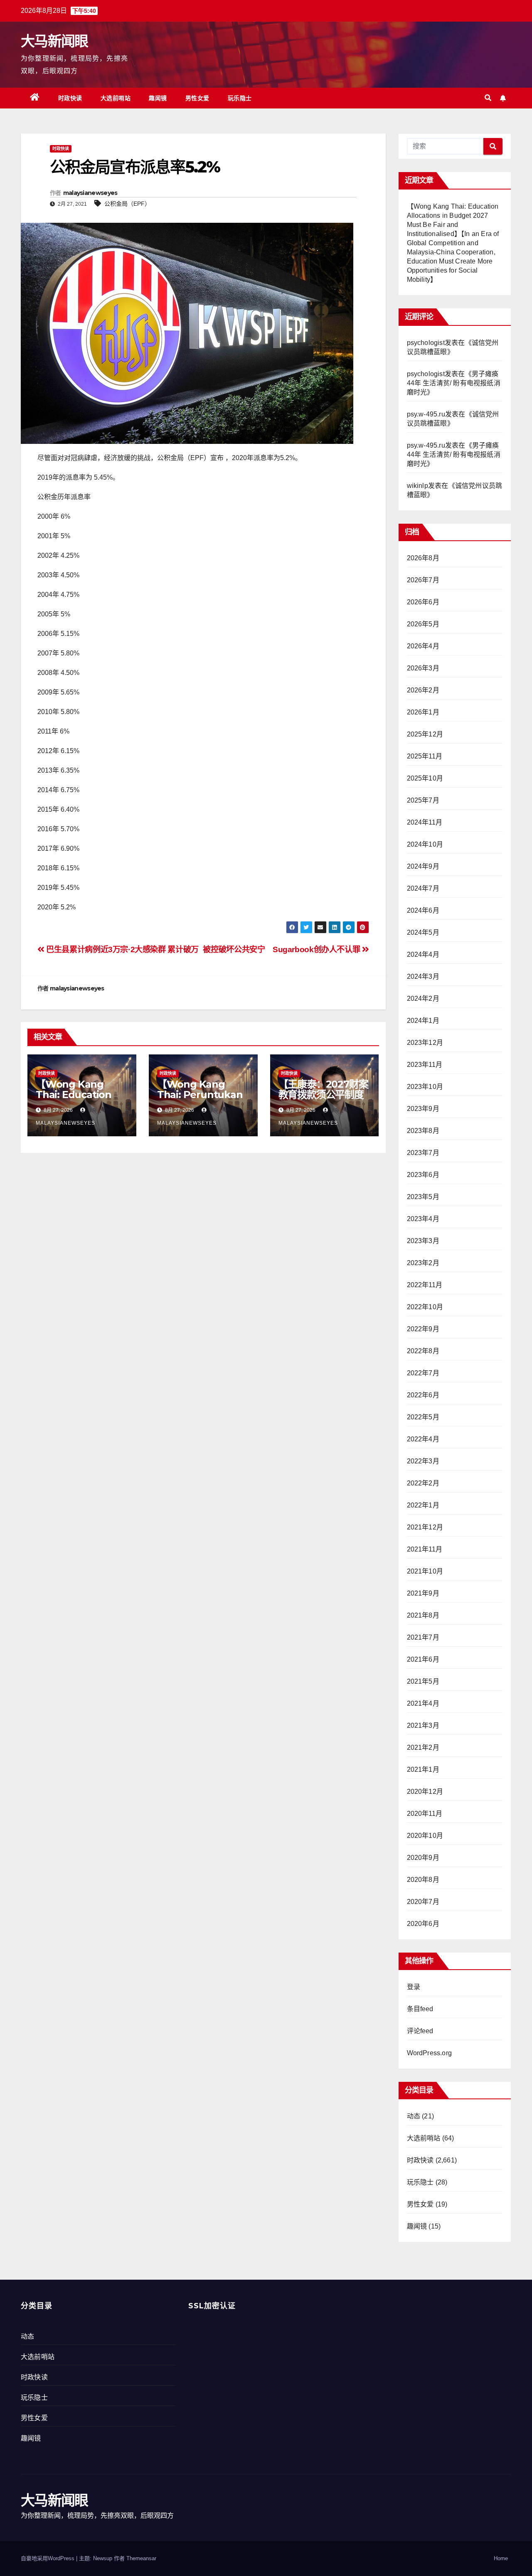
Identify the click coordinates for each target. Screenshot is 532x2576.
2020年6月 (423, 1924)
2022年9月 (423, 1329)
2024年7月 (423, 888)
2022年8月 (423, 1351)
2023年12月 (425, 1043)
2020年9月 (423, 1858)
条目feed (420, 2009)
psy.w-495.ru (426, 414)
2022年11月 (425, 1285)
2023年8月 (423, 1131)
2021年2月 (423, 1747)
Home (501, 2558)
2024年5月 (423, 932)
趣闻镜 (158, 98)
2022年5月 (423, 1417)
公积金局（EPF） (127, 204)
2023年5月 (423, 1197)
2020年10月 (425, 1836)
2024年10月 (425, 844)
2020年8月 (423, 1880)
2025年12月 (425, 734)
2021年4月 (423, 1703)
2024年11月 (425, 822)
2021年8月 (423, 1615)
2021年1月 (423, 1769)
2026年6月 (423, 602)
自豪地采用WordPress (48, 2558)
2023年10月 (425, 1087)
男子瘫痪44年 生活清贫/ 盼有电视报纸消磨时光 (454, 383)
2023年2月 (423, 1263)
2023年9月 (423, 1109)
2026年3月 (423, 668)
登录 (414, 1987)
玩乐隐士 (240, 98)
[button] (488, 98)
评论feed (420, 2031)
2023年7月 (423, 1153)
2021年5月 (423, 1681)
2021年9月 (423, 1593)
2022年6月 (423, 1395)
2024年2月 (423, 999)
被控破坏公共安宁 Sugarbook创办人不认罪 (282, 949)
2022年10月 (425, 1307)
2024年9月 (423, 866)
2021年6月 (423, 1659)
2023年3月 (423, 1241)
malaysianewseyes (90, 193)
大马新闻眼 (54, 41)
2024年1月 (423, 1021)
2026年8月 (423, 558)
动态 (414, 2116)
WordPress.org (430, 2053)
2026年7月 (423, 580)
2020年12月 (425, 1792)
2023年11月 (425, 1065)
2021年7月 (423, 1637)
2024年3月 (423, 976)
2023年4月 (423, 1219)
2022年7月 (423, 1373)
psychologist (426, 343)
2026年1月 (423, 712)
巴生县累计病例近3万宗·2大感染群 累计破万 (122, 949)
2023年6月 (423, 1175)
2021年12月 (425, 1527)
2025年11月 (425, 756)
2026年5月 (423, 624)
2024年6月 (423, 910)
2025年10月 (425, 778)
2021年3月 (423, 1725)
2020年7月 (423, 1902)
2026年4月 (423, 646)
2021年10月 (425, 1571)
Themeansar (141, 2558)
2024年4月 (423, 954)
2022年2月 (423, 1483)
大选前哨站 (116, 98)
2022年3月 (423, 1461)
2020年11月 (425, 1814)
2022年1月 (423, 1505)
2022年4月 (423, 1439)
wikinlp (417, 486)
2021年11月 (425, 1549)
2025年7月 (423, 800)
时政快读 (70, 98)
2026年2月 (423, 690)
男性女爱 (197, 98)
